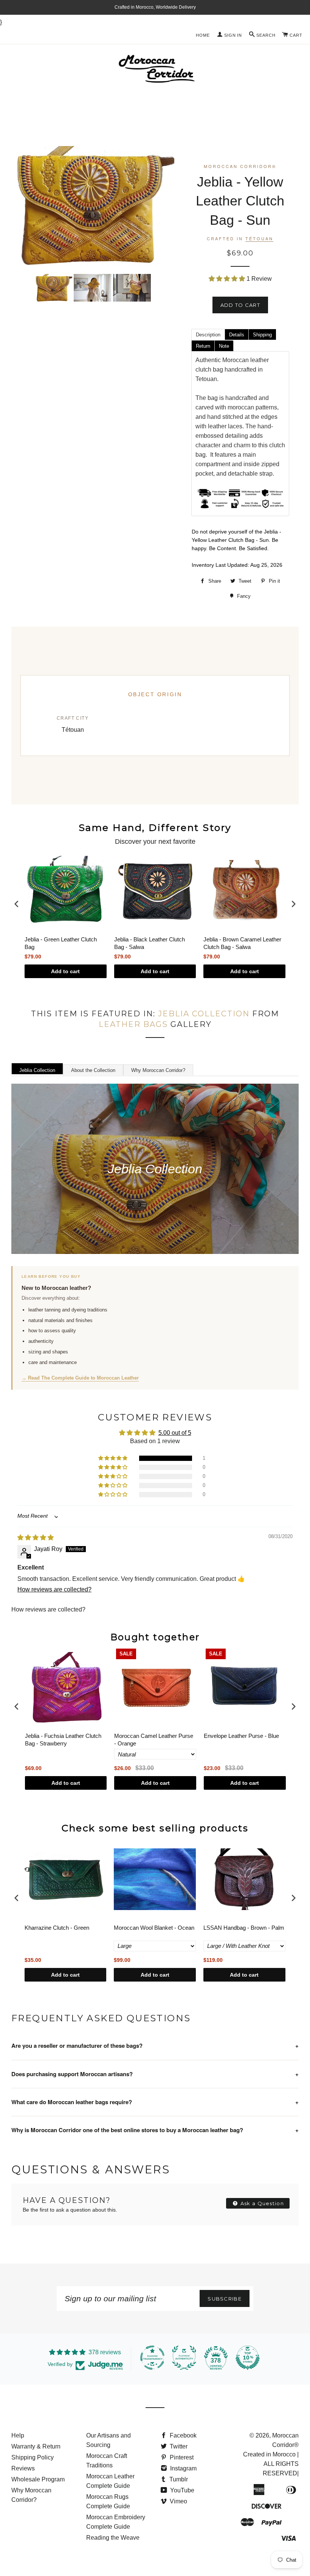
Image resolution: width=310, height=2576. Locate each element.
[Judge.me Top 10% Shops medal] (248, 2358)
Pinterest (181, 2457)
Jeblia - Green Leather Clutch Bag (61, 943)
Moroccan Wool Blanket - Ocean (154, 1928)
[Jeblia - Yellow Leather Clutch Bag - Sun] (53, 288)
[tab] (208, 334)
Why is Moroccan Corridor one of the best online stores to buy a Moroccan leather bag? (155, 2130)
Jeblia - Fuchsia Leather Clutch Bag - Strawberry (63, 1740)
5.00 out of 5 (175, 1433)
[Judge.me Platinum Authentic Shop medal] (184, 2358)
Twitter (178, 2446)
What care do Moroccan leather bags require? (155, 2102)
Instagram (183, 2468)
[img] (36, 1538)
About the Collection (93, 1070)
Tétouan (259, 238)
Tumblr (178, 2479)
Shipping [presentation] (262, 335)
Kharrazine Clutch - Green (57, 1928)
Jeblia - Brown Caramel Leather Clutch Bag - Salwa (242, 943)
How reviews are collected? (54, 1589)
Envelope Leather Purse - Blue (241, 1736)
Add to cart (65, 971)
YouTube (181, 2490)
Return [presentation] (203, 346)
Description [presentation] (208, 335)
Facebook (182, 2435)
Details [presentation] (237, 335)
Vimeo (178, 2501)
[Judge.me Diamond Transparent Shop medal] (152, 2358)
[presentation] (17, 904)
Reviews (23, 2468)
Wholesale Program (38, 2479)
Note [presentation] (224, 346)
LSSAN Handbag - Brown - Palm (244, 1928)
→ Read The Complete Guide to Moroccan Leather (80, 1378)
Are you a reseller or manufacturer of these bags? (155, 2046)
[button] (228, 279)
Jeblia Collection (204, 1014)
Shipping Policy (33, 2457)
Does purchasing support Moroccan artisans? (155, 2074)
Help (18, 2435)
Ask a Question (262, 2203)
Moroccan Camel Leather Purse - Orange (154, 1740)
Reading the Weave (113, 2538)
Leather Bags (133, 1024)
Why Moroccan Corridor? (158, 1070)
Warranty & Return (36, 2446)
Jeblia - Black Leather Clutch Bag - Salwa (150, 943)
